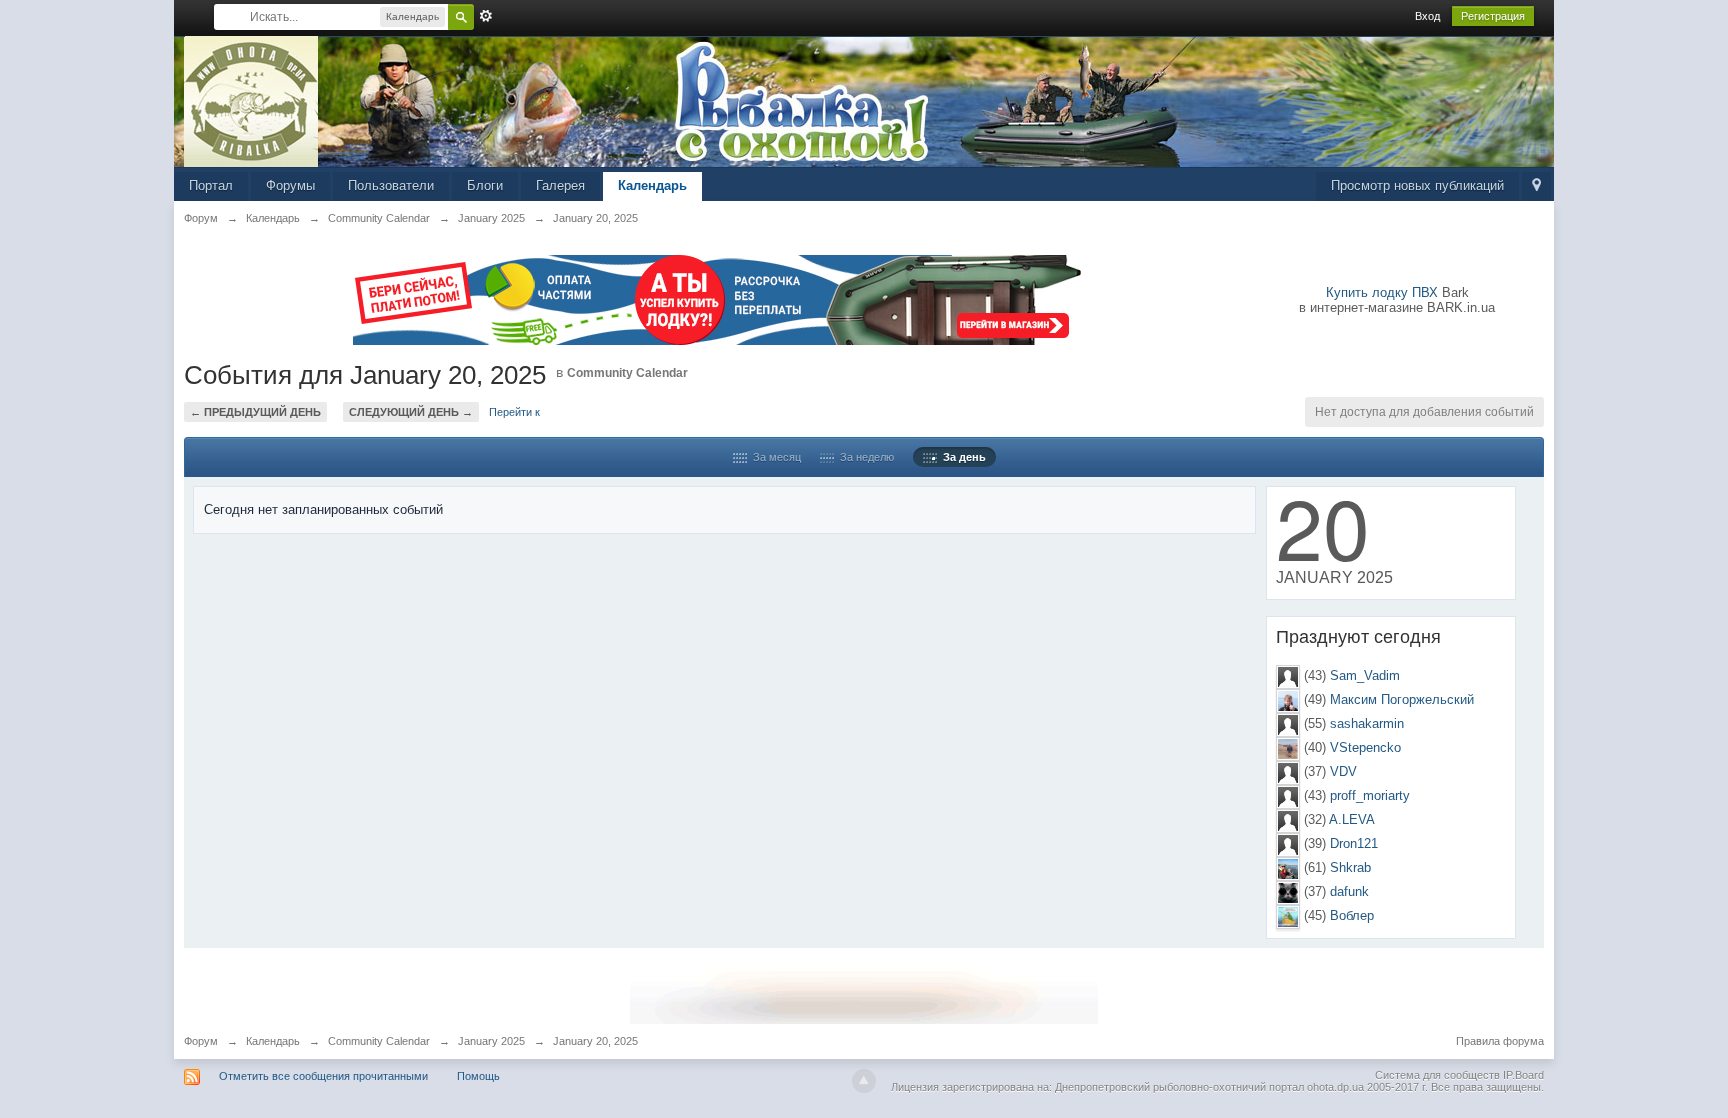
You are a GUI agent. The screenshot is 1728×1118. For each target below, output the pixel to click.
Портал (211, 185)
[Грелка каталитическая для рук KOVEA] (864, 992)
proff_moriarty (1370, 795)
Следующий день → (411, 412)
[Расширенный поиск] (486, 16)
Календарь (652, 185)
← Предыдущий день (255, 412)
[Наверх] (864, 1081)
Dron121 (1354, 843)
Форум (201, 1041)
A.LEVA (1352, 819)
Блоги (485, 185)
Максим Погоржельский (1402, 699)
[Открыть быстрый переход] (1536, 186)
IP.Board (1523, 1075)
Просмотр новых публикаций (1417, 185)
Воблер (1352, 915)
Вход (1427, 16)
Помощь (478, 1076)
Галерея (560, 185)
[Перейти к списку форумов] (251, 100)
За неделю (864, 457)
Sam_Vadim (1365, 675)
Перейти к (514, 412)
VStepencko (1365, 747)
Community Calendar (627, 373)
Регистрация (1493, 16)
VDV (1343, 771)
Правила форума (1500, 1041)
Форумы (290, 185)
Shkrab (1350, 867)
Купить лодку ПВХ (1382, 292)
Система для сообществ (1437, 1075)
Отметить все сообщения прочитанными (323, 1076)
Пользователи (391, 185)
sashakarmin (1367, 723)
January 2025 (491, 1041)
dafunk (1349, 891)
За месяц (774, 457)
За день (961, 457)
